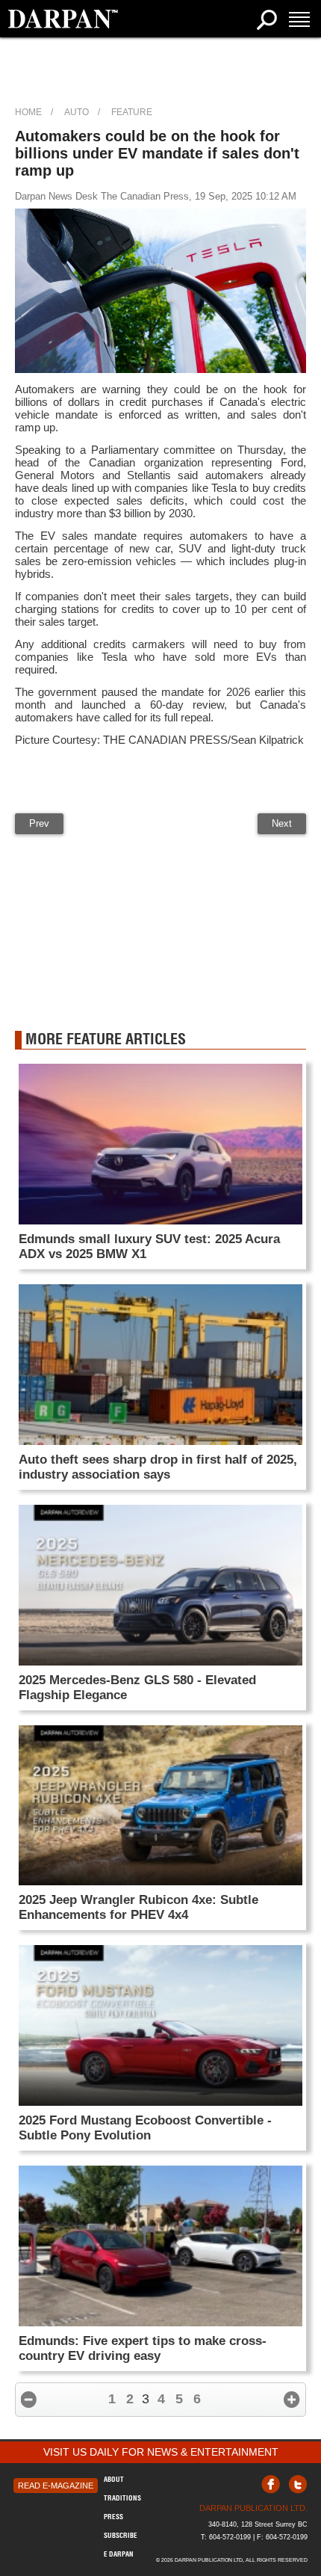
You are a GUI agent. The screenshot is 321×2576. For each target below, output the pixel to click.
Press (113, 2517)
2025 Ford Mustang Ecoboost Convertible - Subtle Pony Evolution (145, 2128)
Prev (39, 823)
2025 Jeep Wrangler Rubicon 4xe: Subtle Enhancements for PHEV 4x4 (138, 1907)
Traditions (122, 2498)
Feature (132, 112)
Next (282, 823)
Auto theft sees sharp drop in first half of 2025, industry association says (158, 1467)
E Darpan (119, 2554)
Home (28, 112)
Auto (77, 112)
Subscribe (121, 2535)
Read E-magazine (56, 2486)
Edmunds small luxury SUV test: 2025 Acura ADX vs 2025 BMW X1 (149, 1247)
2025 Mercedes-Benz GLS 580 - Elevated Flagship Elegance (137, 1688)
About (114, 2479)
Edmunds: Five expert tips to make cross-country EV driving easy (143, 2348)
